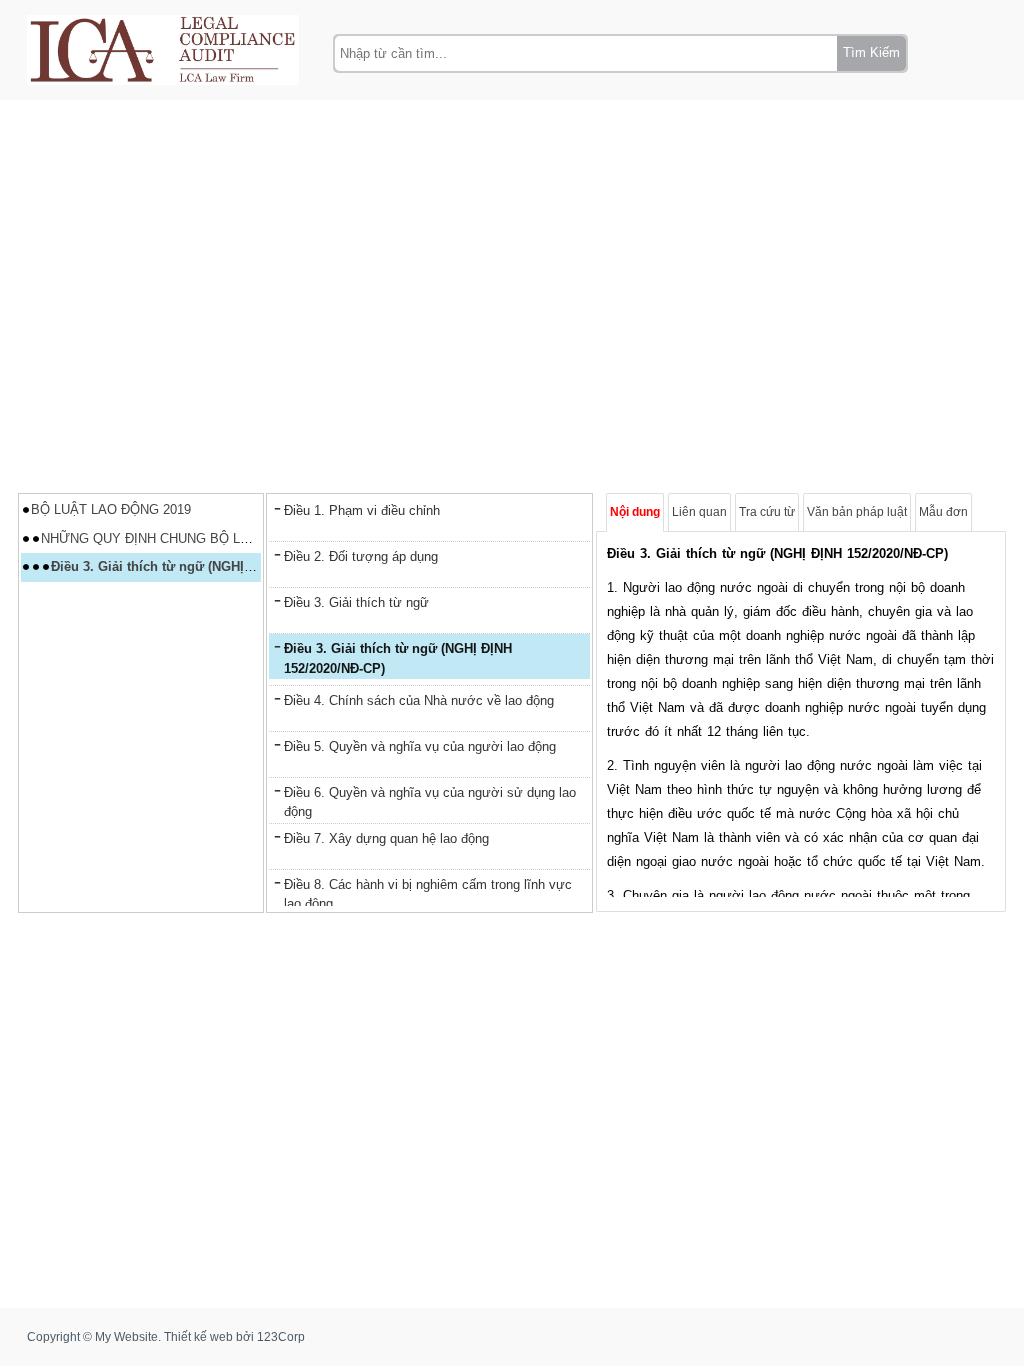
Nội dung (635, 512)
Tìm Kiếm (871, 52)
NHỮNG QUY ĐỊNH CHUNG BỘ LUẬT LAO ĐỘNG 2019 (205, 538)
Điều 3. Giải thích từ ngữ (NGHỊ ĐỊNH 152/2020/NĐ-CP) (217, 566)
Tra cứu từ (767, 512)
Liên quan (699, 512)
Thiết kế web (198, 1337)
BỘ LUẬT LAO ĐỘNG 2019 (111, 509)
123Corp (281, 1337)
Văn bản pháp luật (857, 512)
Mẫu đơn (943, 512)
